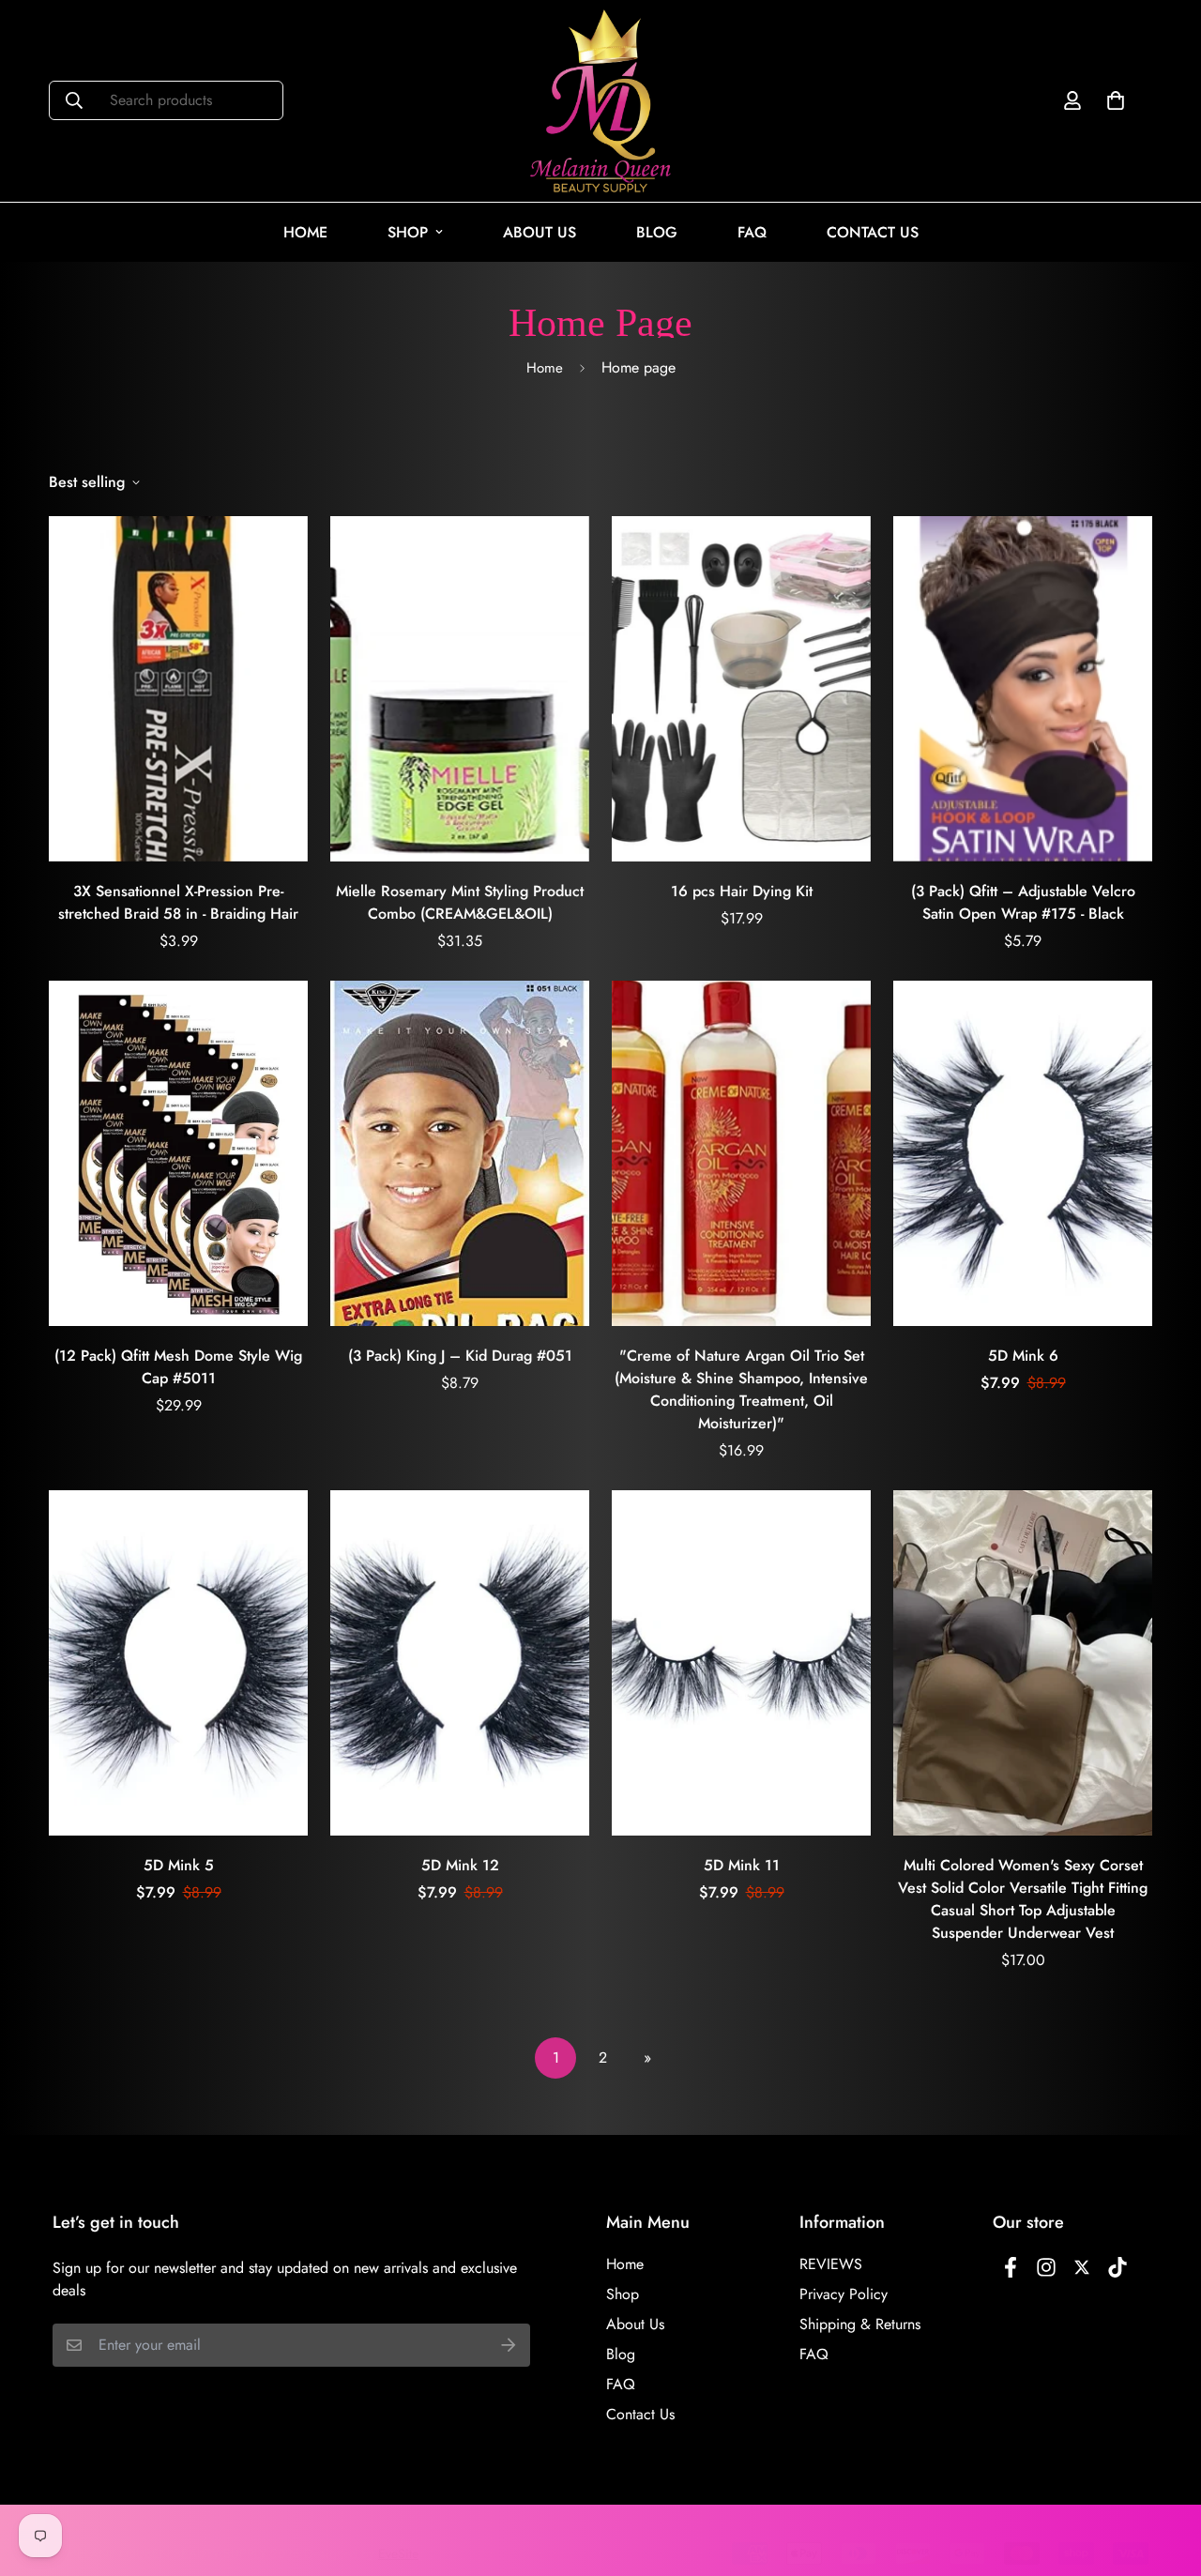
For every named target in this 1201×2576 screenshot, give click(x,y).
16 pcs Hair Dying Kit (742, 891)
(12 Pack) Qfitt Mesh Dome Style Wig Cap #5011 (178, 1367)
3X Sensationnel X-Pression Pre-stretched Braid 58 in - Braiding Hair (178, 902)
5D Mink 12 (460, 1865)
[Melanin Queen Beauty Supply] (600, 101)
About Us (540, 232)
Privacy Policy (844, 2294)
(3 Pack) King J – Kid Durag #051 (460, 1356)
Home (305, 232)
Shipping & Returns (860, 2324)
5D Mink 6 (1023, 1356)
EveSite (398, 2553)
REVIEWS (831, 2264)
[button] (1112, 100)
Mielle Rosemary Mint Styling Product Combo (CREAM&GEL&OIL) (460, 902)
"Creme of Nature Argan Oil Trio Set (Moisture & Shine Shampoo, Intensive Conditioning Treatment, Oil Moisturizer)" (741, 1389)
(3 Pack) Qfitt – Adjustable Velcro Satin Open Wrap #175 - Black (1023, 902)
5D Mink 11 (742, 1865)
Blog (657, 232)
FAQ (752, 232)
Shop (408, 232)
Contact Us (873, 232)
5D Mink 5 (179, 1865)
